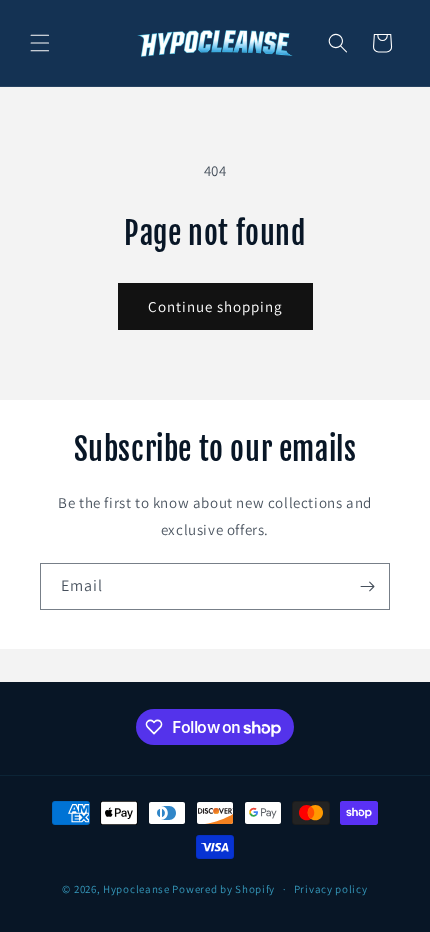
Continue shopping (215, 306)
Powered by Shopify (223, 889)
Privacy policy (331, 889)
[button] (40, 43)
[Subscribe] (367, 586)
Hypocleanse (136, 889)
